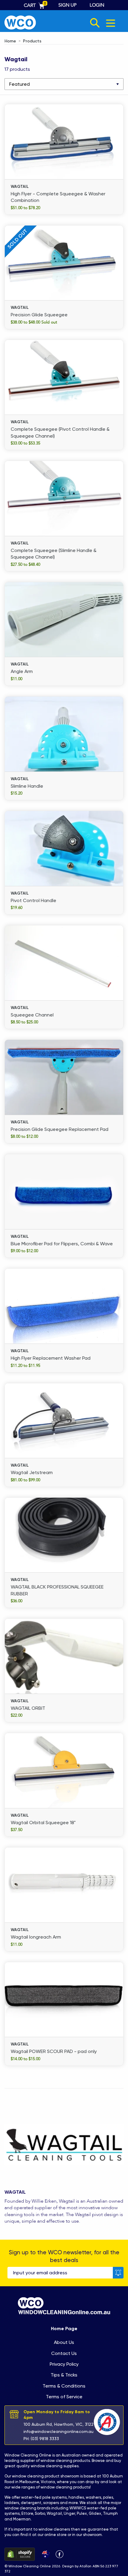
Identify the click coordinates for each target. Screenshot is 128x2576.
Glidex (95, 2513)
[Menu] (111, 23)
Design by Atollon (77, 2566)
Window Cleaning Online (28, 2455)
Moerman (22, 2519)
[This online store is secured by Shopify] (20, 2554)
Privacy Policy (64, 2364)
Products (32, 41)
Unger (69, 2513)
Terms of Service (64, 2397)
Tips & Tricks (64, 2375)
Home (10, 41)
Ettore (27, 2513)
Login (97, 5)
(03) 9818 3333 (45, 2439)
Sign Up (67, 5)
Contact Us (64, 2353)
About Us (64, 2342)
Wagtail (54, 2513)
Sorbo (40, 2513)
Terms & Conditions (64, 2386)
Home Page (64, 2329)
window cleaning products (65, 2461)
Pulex (82, 2513)
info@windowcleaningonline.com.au (58, 2431)
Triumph (110, 2513)
